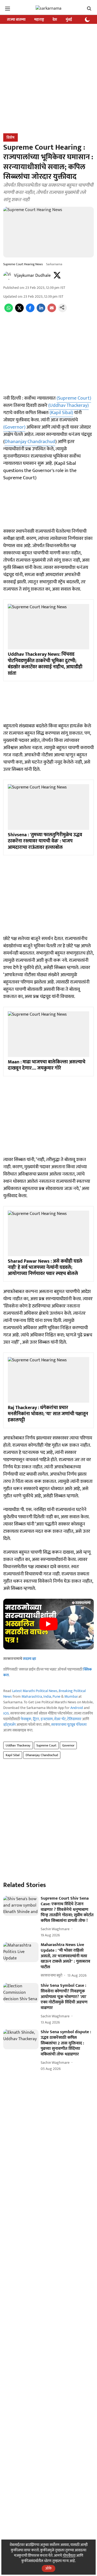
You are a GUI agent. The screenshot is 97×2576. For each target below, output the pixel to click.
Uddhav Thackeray (18, 1745)
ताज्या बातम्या (16, 19)
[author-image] (8, 276)
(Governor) (14, 427)
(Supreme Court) (74, 398)
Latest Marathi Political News (35, 1691)
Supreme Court (46, 1745)
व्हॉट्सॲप (9, 1725)
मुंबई (69, 19)
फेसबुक (26, 1719)
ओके (48, 2568)
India (47, 1696)
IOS (6, 1713)
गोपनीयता (69, 2555)
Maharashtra (32, 1696)
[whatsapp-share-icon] (9, 311)
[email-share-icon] (52, 311)
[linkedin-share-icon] (41, 311)
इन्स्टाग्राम (47, 1719)
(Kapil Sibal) (61, 413)
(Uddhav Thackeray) (68, 406)
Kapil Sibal (13, 1755)
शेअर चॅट (60, 1719)
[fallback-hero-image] (21, 1906)
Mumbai (71, 1696)
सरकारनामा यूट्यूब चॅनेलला (69, 1725)
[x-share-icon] (19, 311)
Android (77, 1708)
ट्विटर (36, 1719)
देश (55, 19)
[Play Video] (48, 1624)
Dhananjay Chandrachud (30, 442)
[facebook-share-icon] (30, 311)
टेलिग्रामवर (74, 1719)
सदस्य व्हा (30, 1659)
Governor (68, 1745)
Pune (56, 1696)
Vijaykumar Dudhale (32, 276)
